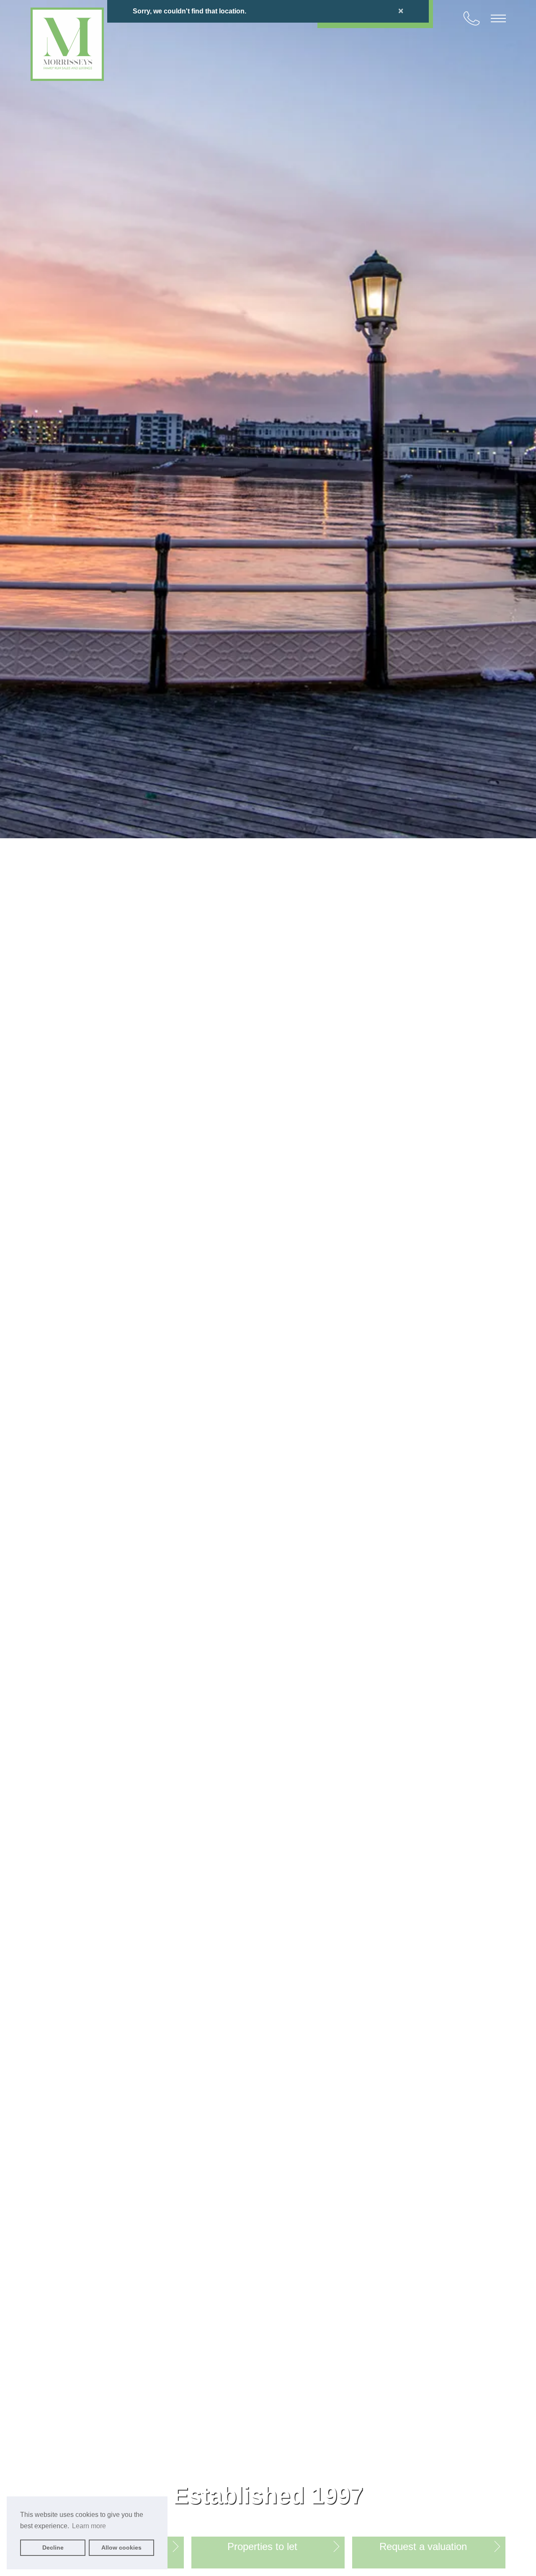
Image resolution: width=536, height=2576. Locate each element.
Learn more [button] (89, 2526)
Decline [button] (53, 2547)
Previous (8, 1288)
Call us (472, 18)
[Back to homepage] (67, 44)
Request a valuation (423, 2546)
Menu (498, 18)
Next (528, 1288)
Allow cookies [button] (121, 2547)
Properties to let (262, 2546)
